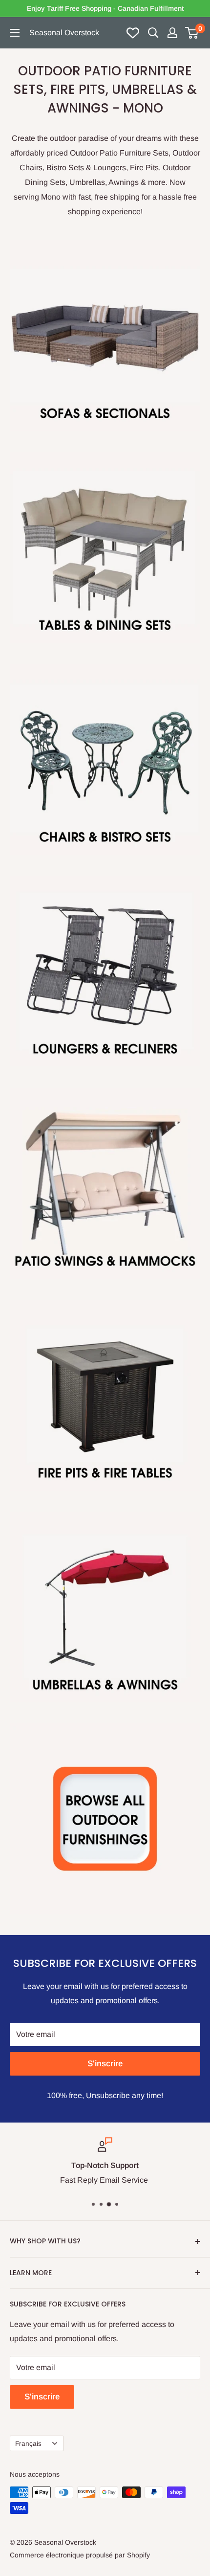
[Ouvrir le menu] (15, 33)
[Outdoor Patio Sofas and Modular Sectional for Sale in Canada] (105, 336)
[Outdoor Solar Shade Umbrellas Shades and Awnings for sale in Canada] (105, 1607)
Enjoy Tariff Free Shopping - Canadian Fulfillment (105, 8)
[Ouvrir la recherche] (153, 33)
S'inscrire (105, 2064)
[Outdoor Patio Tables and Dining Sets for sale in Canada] (105, 547)
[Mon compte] (172, 33)
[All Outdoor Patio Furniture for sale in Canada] (105, 1819)
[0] (192, 33)
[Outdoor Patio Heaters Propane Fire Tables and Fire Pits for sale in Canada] (105, 1395)
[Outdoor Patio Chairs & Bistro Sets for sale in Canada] (105, 759)
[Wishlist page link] (133, 33)
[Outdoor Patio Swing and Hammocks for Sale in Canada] (105, 1183)
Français (28, 2444)
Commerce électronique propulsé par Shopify (80, 2555)
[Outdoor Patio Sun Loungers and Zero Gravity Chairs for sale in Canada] (105, 971)
